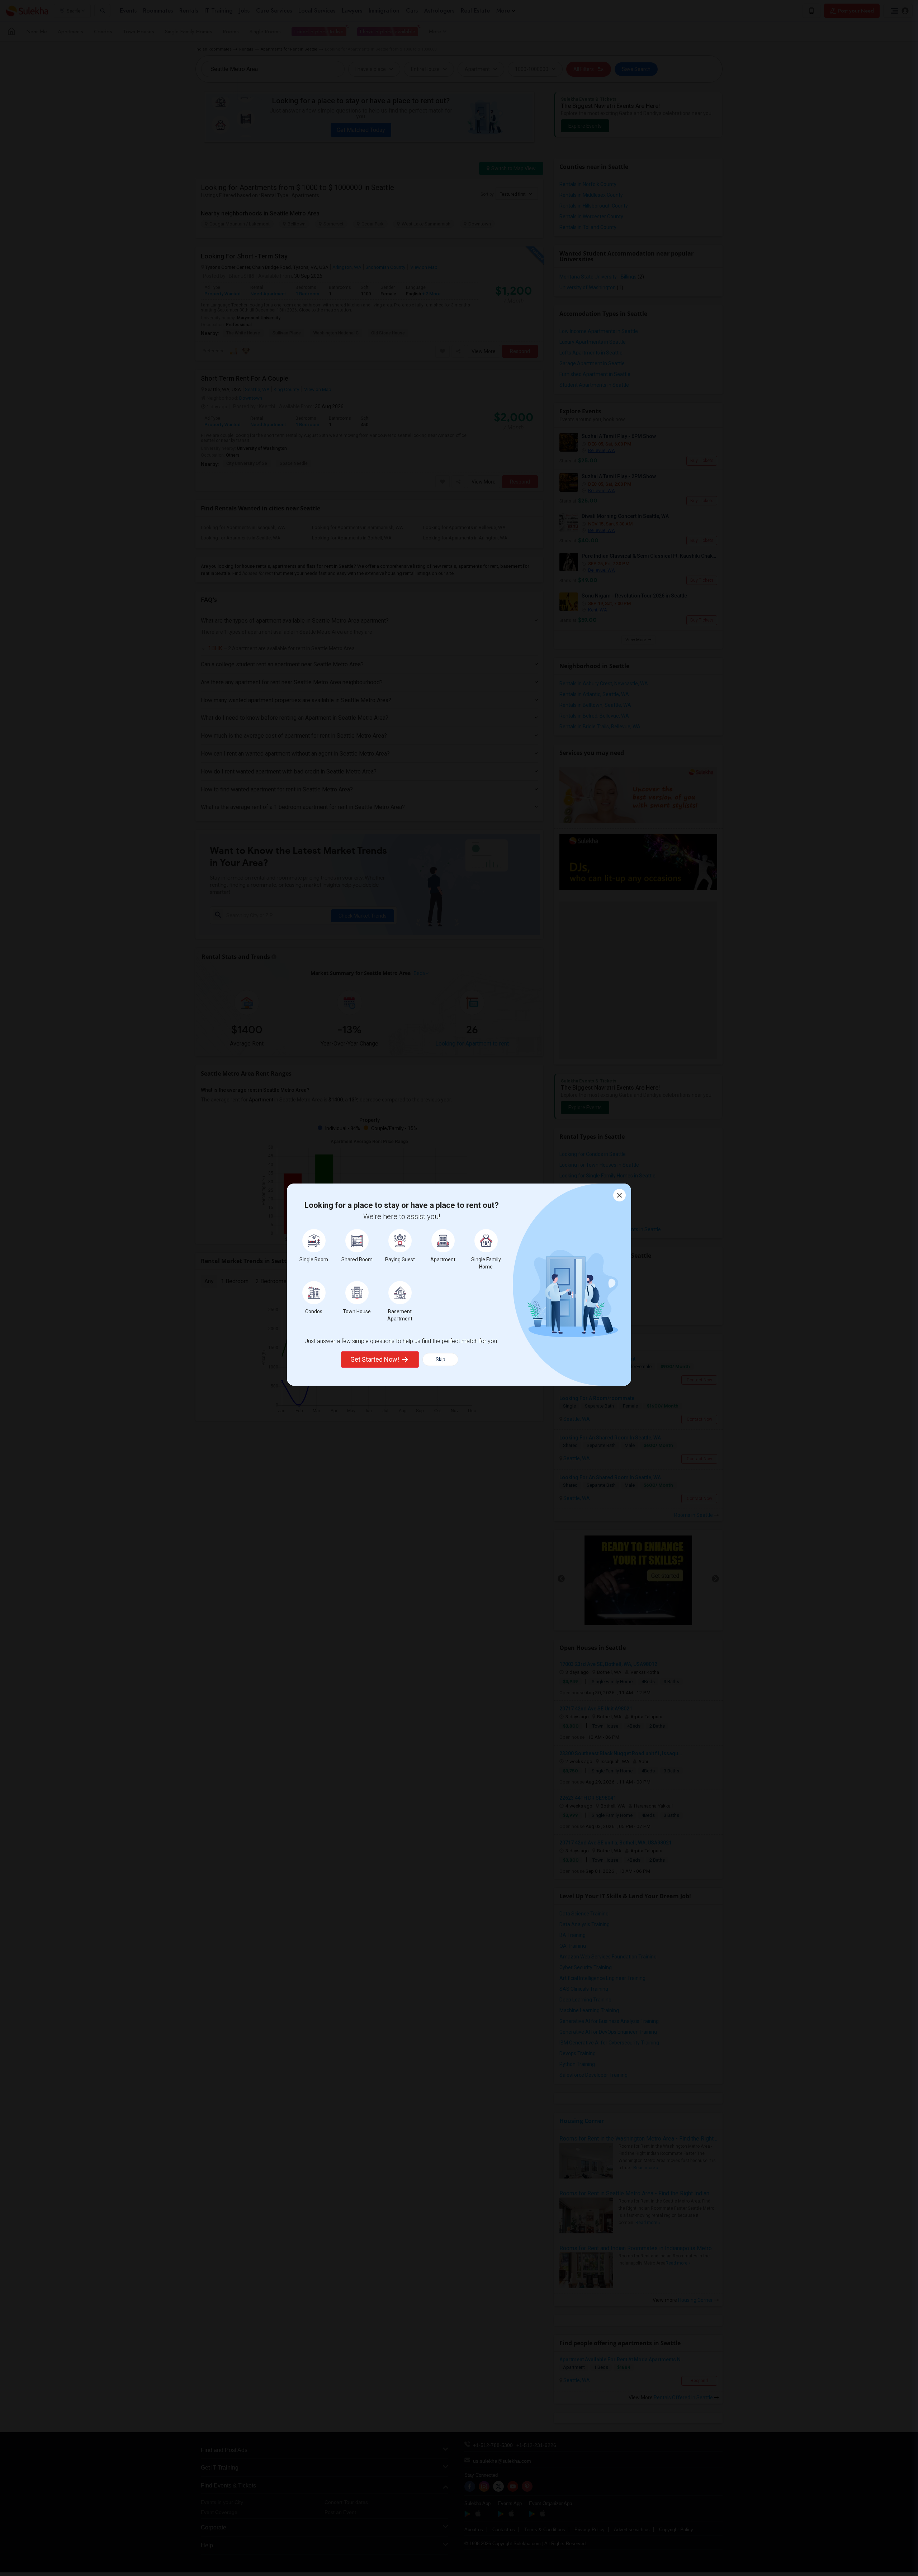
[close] (619, 1195)
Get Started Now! (375, 1359)
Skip (441, 1360)
